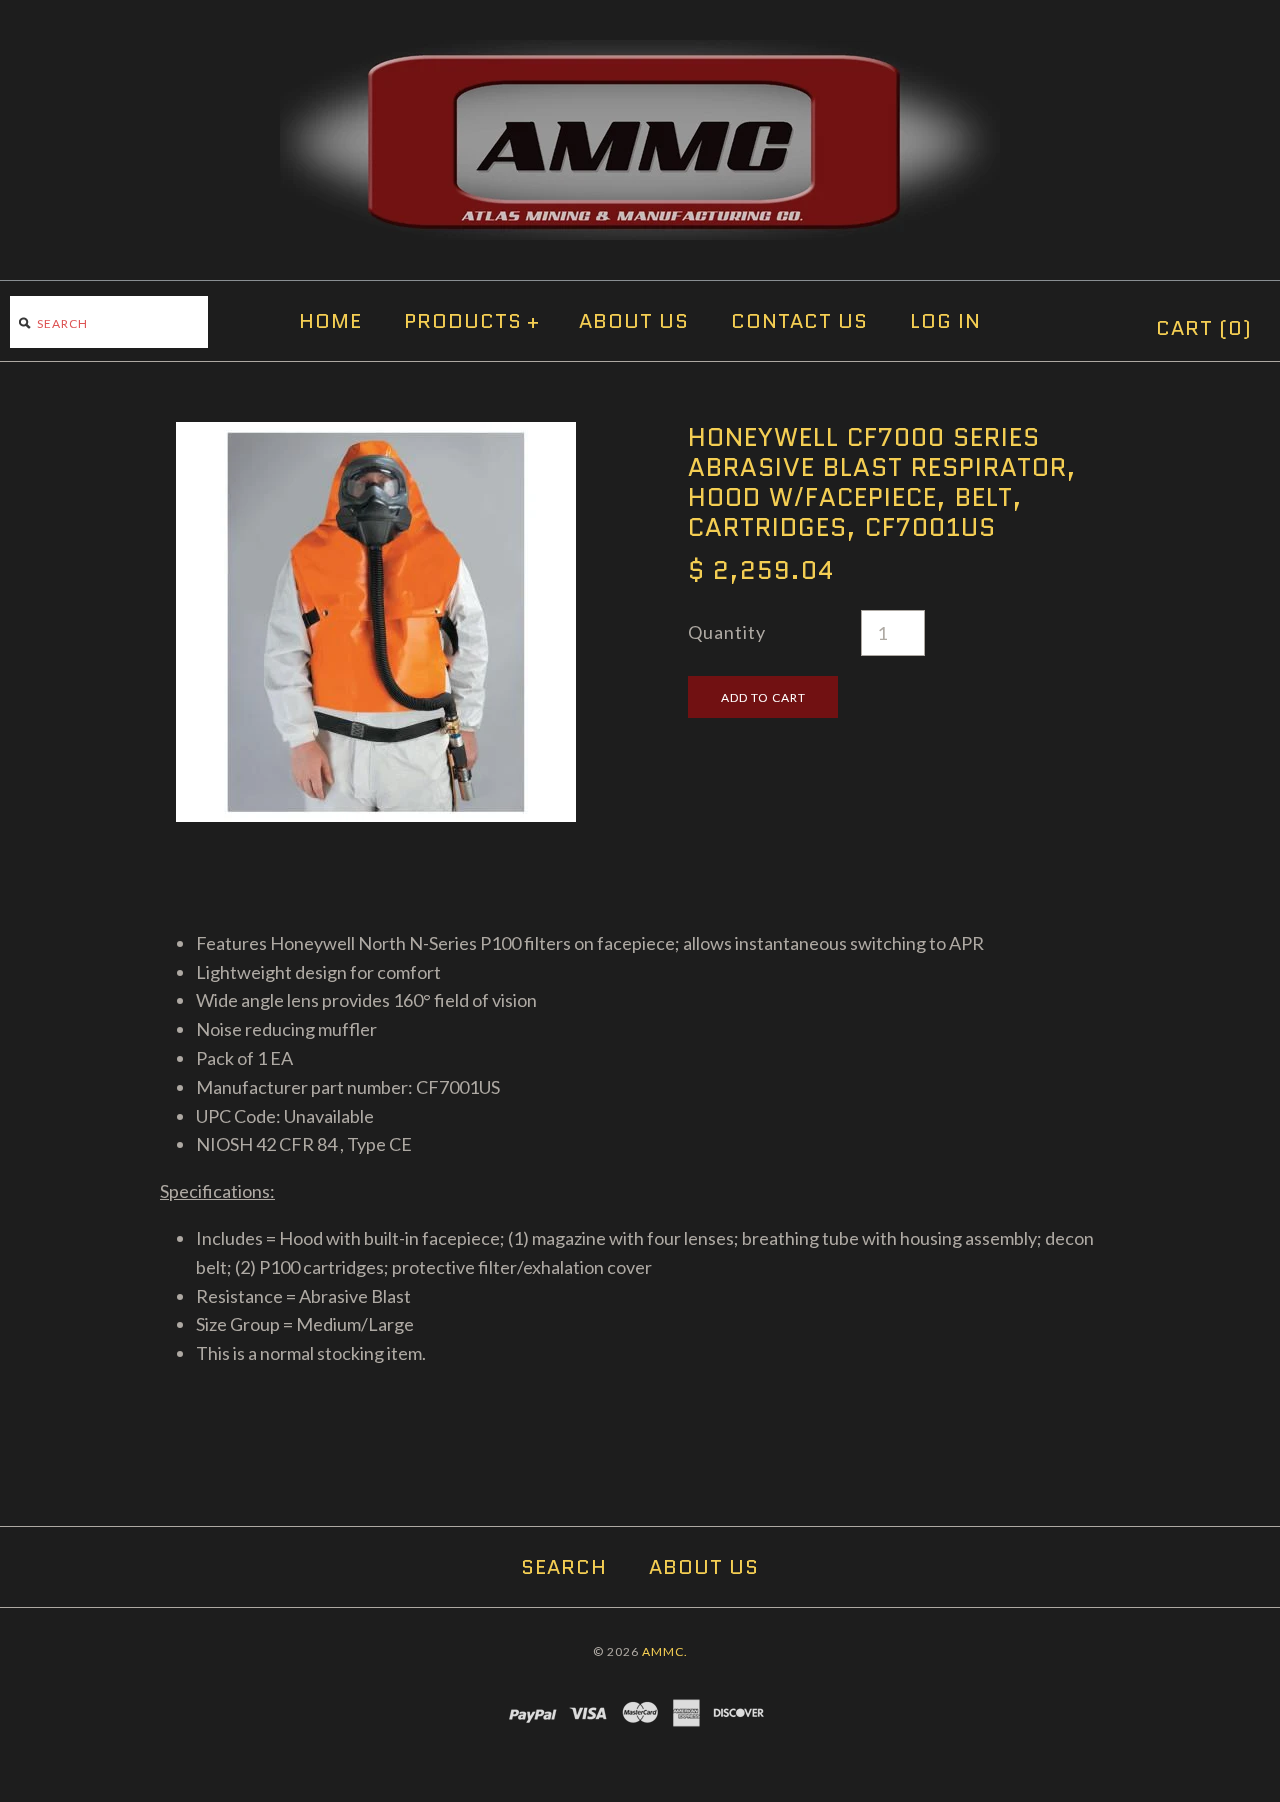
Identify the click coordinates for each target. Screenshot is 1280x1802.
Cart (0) (1204, 328)
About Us (634, 321)
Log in (945, 321)
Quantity (727, 632)
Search (564, 1567)
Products (472, 321)
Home (330, 321)
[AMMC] (640, 54)
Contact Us (799, 321)
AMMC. (665, 1651)
